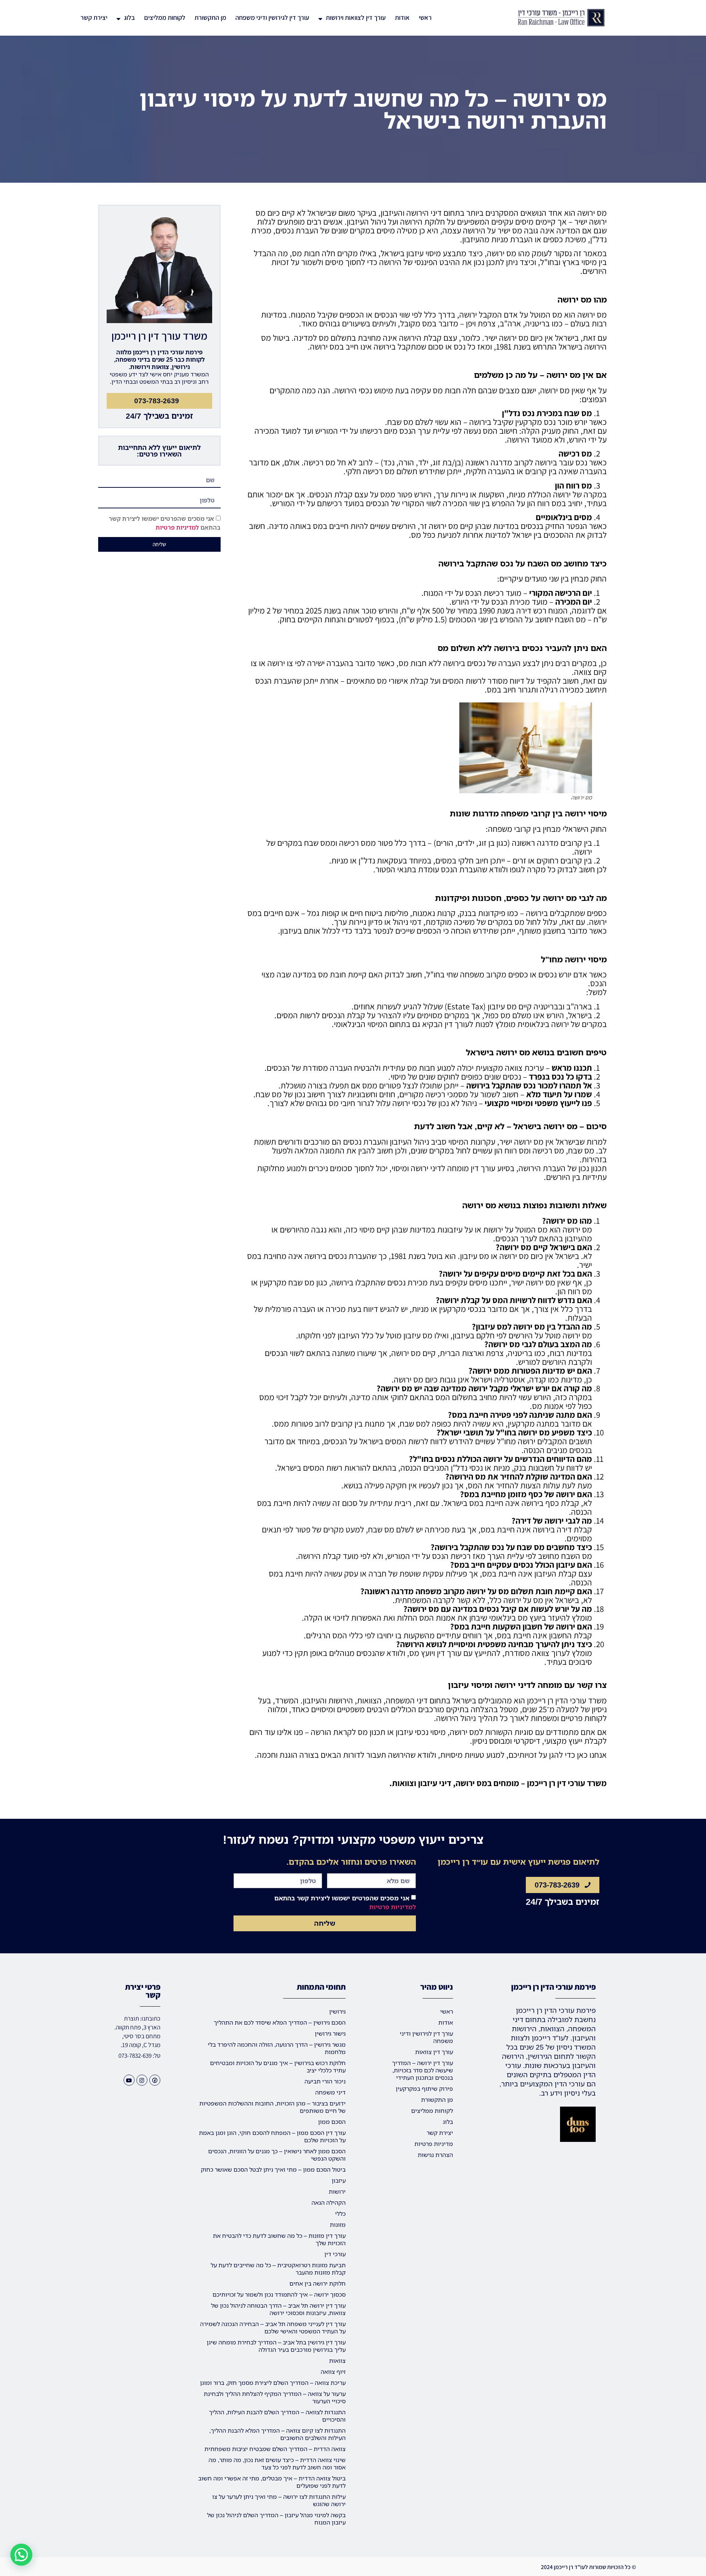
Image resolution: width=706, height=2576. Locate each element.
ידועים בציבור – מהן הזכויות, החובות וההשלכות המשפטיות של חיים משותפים (272, 2107)
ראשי (425, 17)
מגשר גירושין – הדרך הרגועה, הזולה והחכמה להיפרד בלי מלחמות (277, 2048)
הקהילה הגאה (329, 2203)
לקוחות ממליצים (165, 17)
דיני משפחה (330, 2092)
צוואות (337, 2361)
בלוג (129, 17)
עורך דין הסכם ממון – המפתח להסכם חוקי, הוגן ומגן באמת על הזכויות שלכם (272, 2136)
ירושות (337, 2192)
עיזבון (339, 2180)
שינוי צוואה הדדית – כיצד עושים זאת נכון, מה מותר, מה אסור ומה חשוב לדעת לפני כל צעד (277, 2464)
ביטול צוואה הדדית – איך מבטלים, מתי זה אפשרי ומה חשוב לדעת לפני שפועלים (272, 2482)
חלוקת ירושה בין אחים (318, 2283)
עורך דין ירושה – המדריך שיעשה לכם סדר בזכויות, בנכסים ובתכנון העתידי (422, 2070)
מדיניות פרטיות (434, 2144)
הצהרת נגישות (435, 2155)
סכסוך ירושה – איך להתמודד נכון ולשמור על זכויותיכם (279, 2294)
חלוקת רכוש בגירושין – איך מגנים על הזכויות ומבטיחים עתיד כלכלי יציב (278, 2067)
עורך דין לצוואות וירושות (356, 17)
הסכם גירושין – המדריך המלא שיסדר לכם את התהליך (280, 2022)
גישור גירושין (330, 2033)
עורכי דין (335, 2254)
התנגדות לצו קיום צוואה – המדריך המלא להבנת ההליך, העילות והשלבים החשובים (277, 2434)
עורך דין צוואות (434, 2052)
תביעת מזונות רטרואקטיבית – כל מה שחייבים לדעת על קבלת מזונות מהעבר (278, 2269)
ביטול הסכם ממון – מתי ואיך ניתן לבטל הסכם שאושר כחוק (273, 2169)
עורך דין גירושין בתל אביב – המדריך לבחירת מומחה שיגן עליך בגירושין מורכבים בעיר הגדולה (276, 2346)
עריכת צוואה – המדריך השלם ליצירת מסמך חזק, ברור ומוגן (273, 2383)
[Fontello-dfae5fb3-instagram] (142, 2080)
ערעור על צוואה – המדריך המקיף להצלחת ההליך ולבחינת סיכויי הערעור (275, 2397)
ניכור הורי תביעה (325, 2081)
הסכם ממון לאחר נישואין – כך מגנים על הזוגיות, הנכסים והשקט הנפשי (277, 2155)
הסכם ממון (332, 2122)
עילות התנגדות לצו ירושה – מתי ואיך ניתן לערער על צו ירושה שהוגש (279, 2500)
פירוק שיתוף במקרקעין (424, 2089)
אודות (402, 17)
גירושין (337, 2011)
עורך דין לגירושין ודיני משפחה (272, 17)
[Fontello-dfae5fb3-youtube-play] (129, 2080)
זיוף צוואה (333, 2372)
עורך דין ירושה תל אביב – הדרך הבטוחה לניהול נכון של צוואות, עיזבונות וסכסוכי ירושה (278, 2309)
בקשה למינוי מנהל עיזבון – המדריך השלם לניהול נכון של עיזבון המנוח (276, 2519)
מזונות (338, 2225)
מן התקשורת (210, 17)
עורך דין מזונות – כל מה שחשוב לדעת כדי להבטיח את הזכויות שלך (279, 2239)
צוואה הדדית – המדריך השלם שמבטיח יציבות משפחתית (275, 2449)
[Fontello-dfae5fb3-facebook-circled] (155, 2080)
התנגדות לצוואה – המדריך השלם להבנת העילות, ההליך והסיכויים (277, 2416)
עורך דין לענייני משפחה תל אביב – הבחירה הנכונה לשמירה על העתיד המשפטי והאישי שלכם (273, 2328)
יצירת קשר (94, 17)
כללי (340, 2214)
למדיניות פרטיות (177, 527)
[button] (21, 2555)
